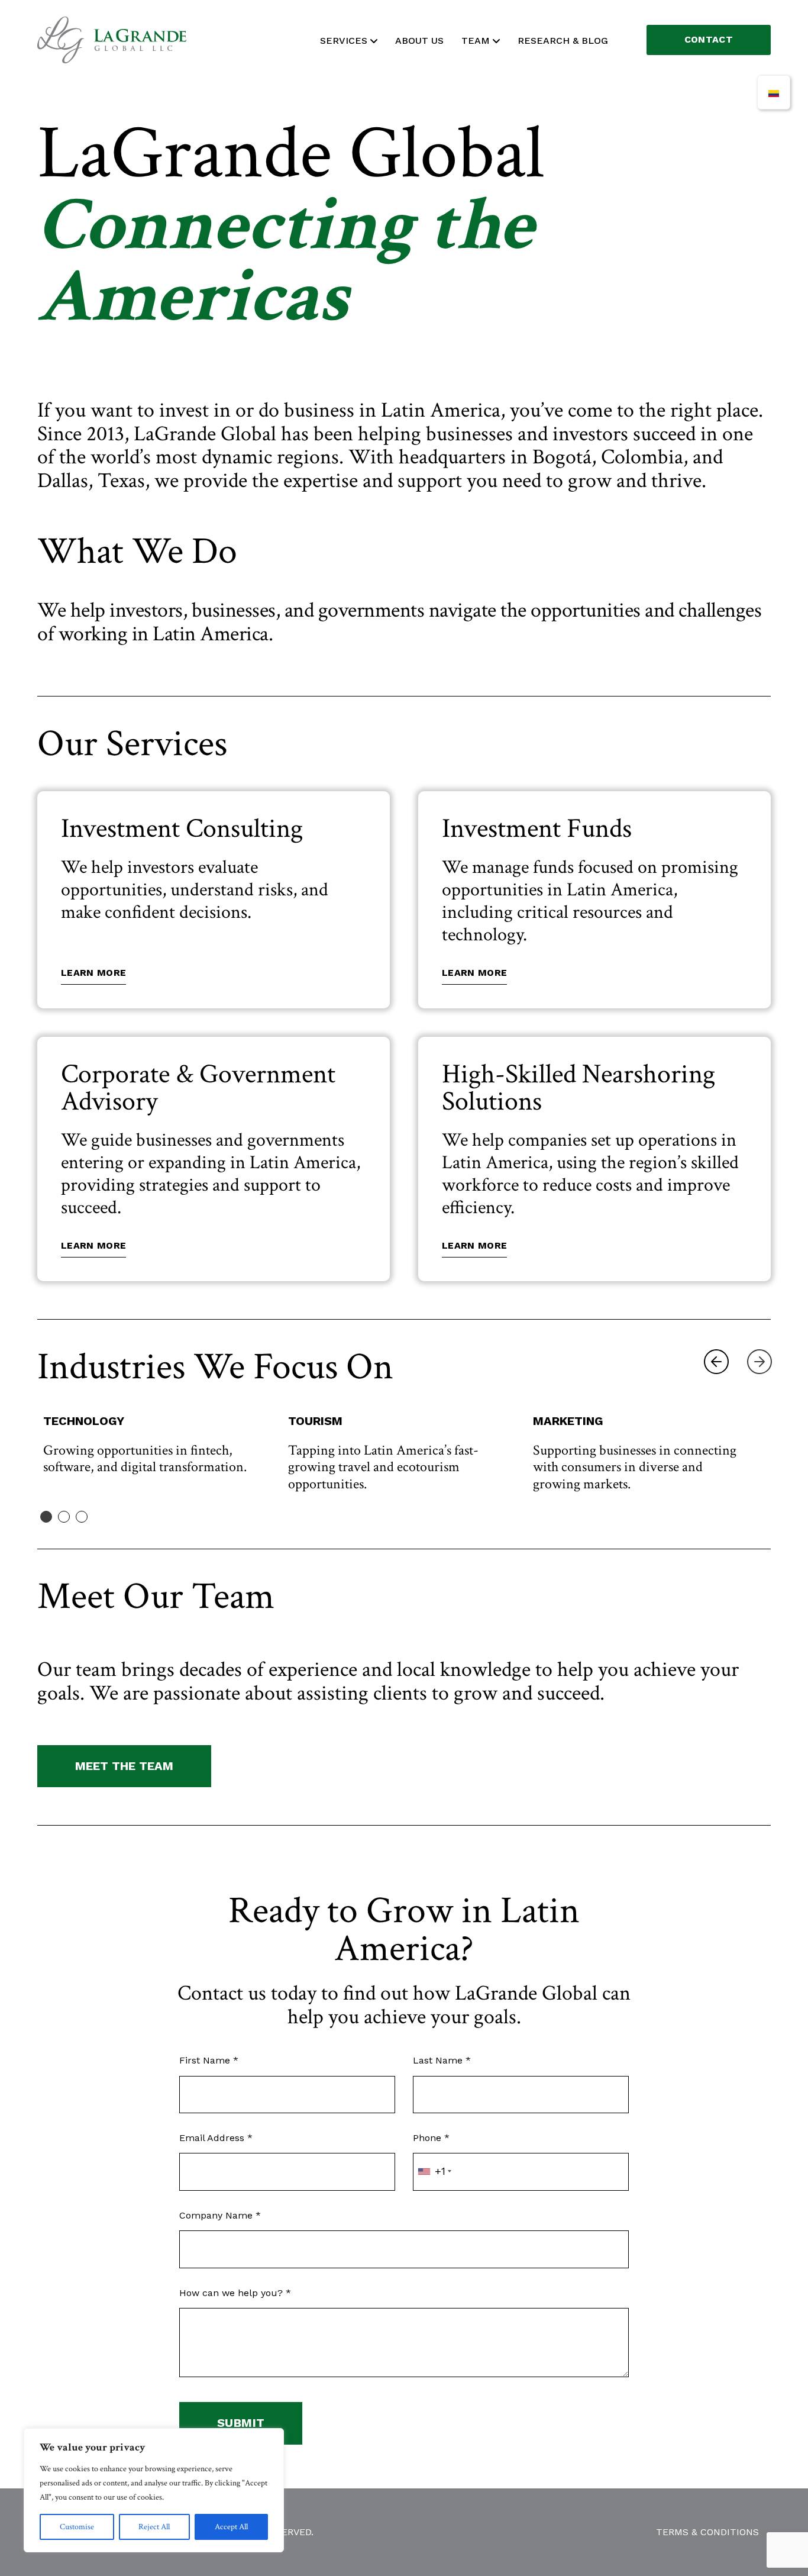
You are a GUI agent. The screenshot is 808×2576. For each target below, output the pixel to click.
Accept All (231, 2527)
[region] (154, 2490)
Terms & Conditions (707, 2532)
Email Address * (216, 2138)
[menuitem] (774, 92)
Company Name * (220, 2215)
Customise (77, 2527)
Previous (716, 1362)
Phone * (431, 2138)
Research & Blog (563, 41)
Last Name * (442, 2060)
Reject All (154, 2527)
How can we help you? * (235, 2293)
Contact (709, 39)
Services (344, 41)
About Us (419, 41)
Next (759, 1362)
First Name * (209, 2060)
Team (476, 41)
